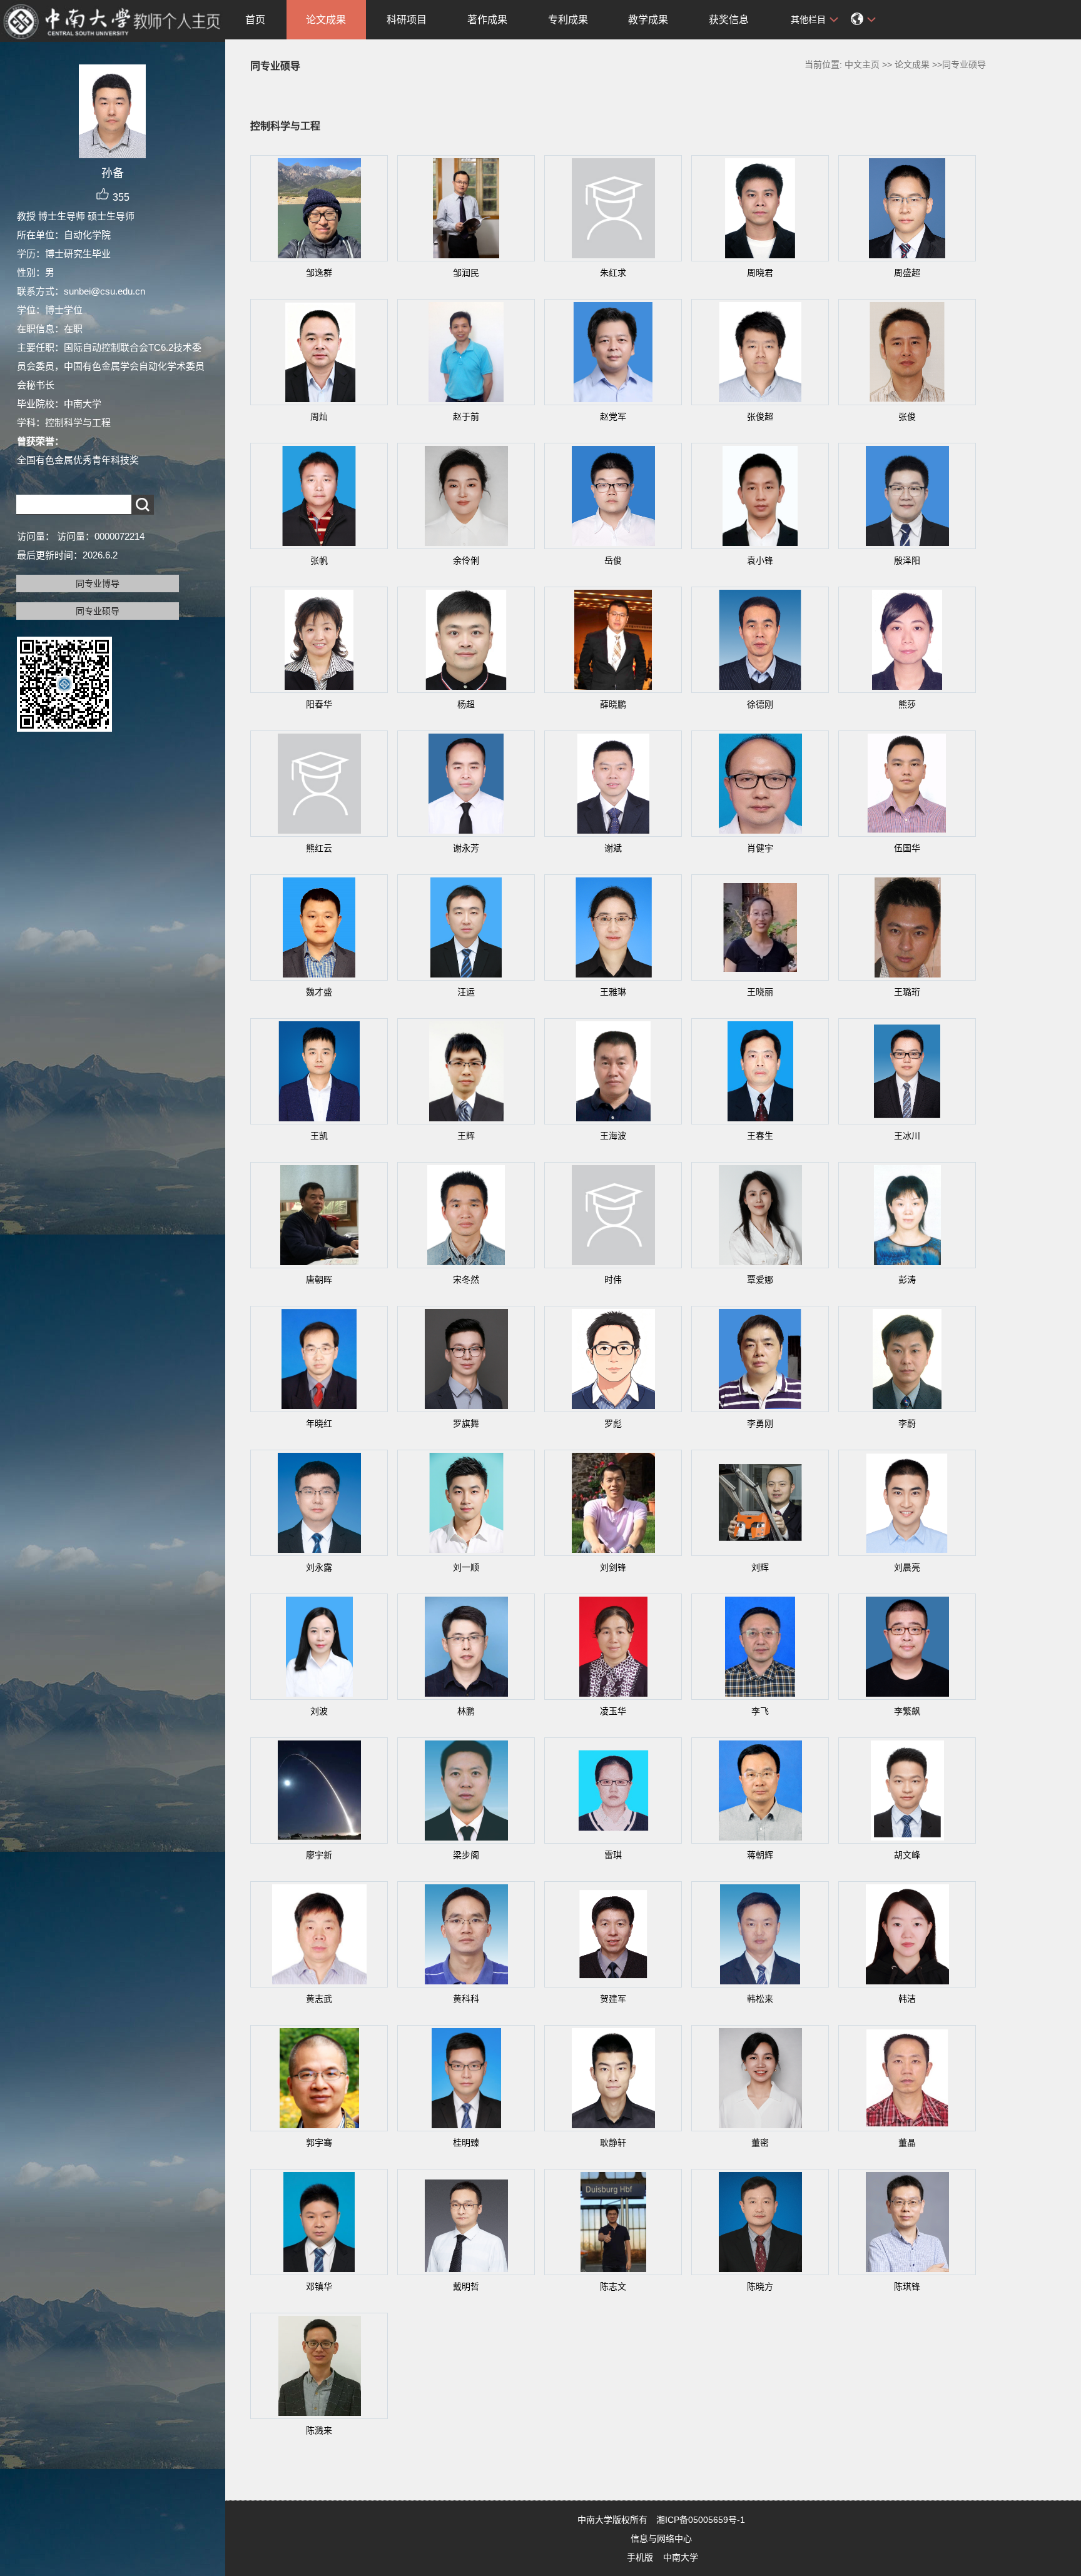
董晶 (907, 2143)
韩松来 (760, 1999)
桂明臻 (466, 2143)
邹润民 (466, 273)
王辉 (466, 1136)
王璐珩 (907, 992)
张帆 (319, 560)
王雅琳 (613, 992)
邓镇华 (319, 2286)
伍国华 (907, 848)
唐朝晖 (319, 1280)
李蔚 (907, 1423)
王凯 (319, 1136)
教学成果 (648, 20)
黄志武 (319, 1999)
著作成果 (487, 20)
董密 (760, 2143)
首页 (255, 20)
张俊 (907, 417)
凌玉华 (613, 1711)
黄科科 (466, 1999)
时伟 (613, 1280)
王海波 (613, 1136)
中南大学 (681, 2557)
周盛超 (907, 273)
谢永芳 (466, 848)
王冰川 (907, 1136)
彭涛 (907, 1280)
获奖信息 (729, 20)
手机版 (640, 2557)
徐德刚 (760, 704)
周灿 (319, 417)
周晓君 (760, 273)
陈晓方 (760, 2286)
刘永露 (319, 1567)
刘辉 (760, 1567)
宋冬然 (466, 1280)
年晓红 (319, 1423)
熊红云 (319, 848)
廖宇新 (319, 1855)
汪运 (466, 992)
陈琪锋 (907, 2286)
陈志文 (613, 2286)
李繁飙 (907, 1711)
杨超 (466, 704)
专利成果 (568, 20)
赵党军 (613, 417)
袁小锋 (760, 560)
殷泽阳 (907, 560)
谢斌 (613, 848)
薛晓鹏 (613, 704)
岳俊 (613, 560)
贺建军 (613, 1999)
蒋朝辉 (760, 1855)
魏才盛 (319, 992)
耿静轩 (613, 2143)
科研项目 (407, 20)
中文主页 (862, 64)
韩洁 (907, 1999)
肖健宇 (760, 848)
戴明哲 (466, 2286)
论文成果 (326, 20)
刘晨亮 (907, 1567)
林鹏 (466, 1711)
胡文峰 (907, 1855)
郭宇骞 (319, 2143)
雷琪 (613, 1855)
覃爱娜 (760, 1280)
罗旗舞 (466, 1423)
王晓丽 (760, 992)
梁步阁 (466, 1855)
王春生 (760, 1136)
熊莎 (907, 704)
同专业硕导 (98, 611)
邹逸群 (319, 273)
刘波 (319, 1711)
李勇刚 (760, 1423)
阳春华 (319, 704)
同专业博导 (98, 583)
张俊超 (760, 417)
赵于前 (466, 417)
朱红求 (613, 273)
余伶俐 (466, 560)
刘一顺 (466, 1567)
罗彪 (613, 1423)
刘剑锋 (613, 1567)
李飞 (760, 1711)
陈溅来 (319, 2430)
